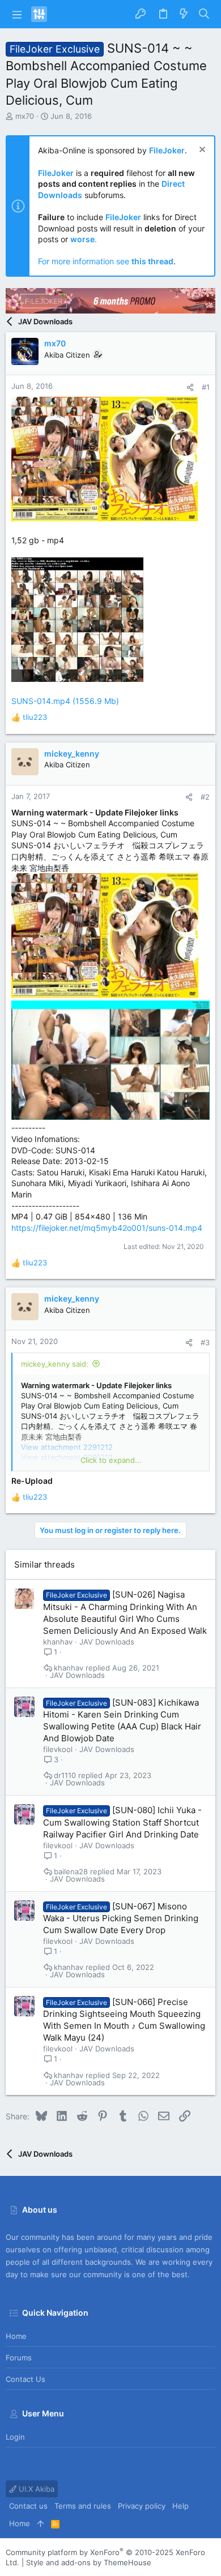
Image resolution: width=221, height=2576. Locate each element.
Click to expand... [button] (111, 1460)
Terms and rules (83, 2506)
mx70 (25, 116)
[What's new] (184, 14)
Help (180, 2506)
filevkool (58, 1749)
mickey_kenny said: (55, 1364)
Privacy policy (142, 2506)
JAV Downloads (107, 1642)
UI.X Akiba (35, 2489)
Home (16, 2336)
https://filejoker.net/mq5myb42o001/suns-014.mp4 (107, 1228)
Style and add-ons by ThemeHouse (89, 2562)
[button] (17, 14)
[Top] (41, 2523)
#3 (205, 1342)
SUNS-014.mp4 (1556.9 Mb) (65, 701)
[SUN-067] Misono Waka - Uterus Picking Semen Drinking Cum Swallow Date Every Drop (121, 1918)
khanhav (58, 1642)
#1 (206, 387)
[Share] (190, 387)
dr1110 (65, 1776)
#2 (205, 797)
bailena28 (71, 1872)
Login (15, 2437)
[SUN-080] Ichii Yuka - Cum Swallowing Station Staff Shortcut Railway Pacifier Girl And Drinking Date (122, 1822)
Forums (19, 2358)
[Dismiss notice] (201, 151)
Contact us (25, 2379)
